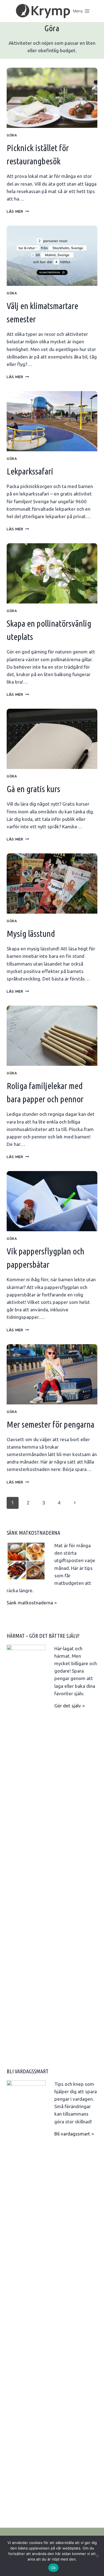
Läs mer (18, 211)
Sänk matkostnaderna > (32, 1603)
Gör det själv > (70, 1706)
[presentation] (52, 98)
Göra (12, 135)
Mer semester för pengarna (50, 1424)
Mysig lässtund (31, 934)
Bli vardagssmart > (74, 2134)
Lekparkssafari (30, 471)
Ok (54, 2568)
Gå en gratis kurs (33, 789)
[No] (97, 2556)
